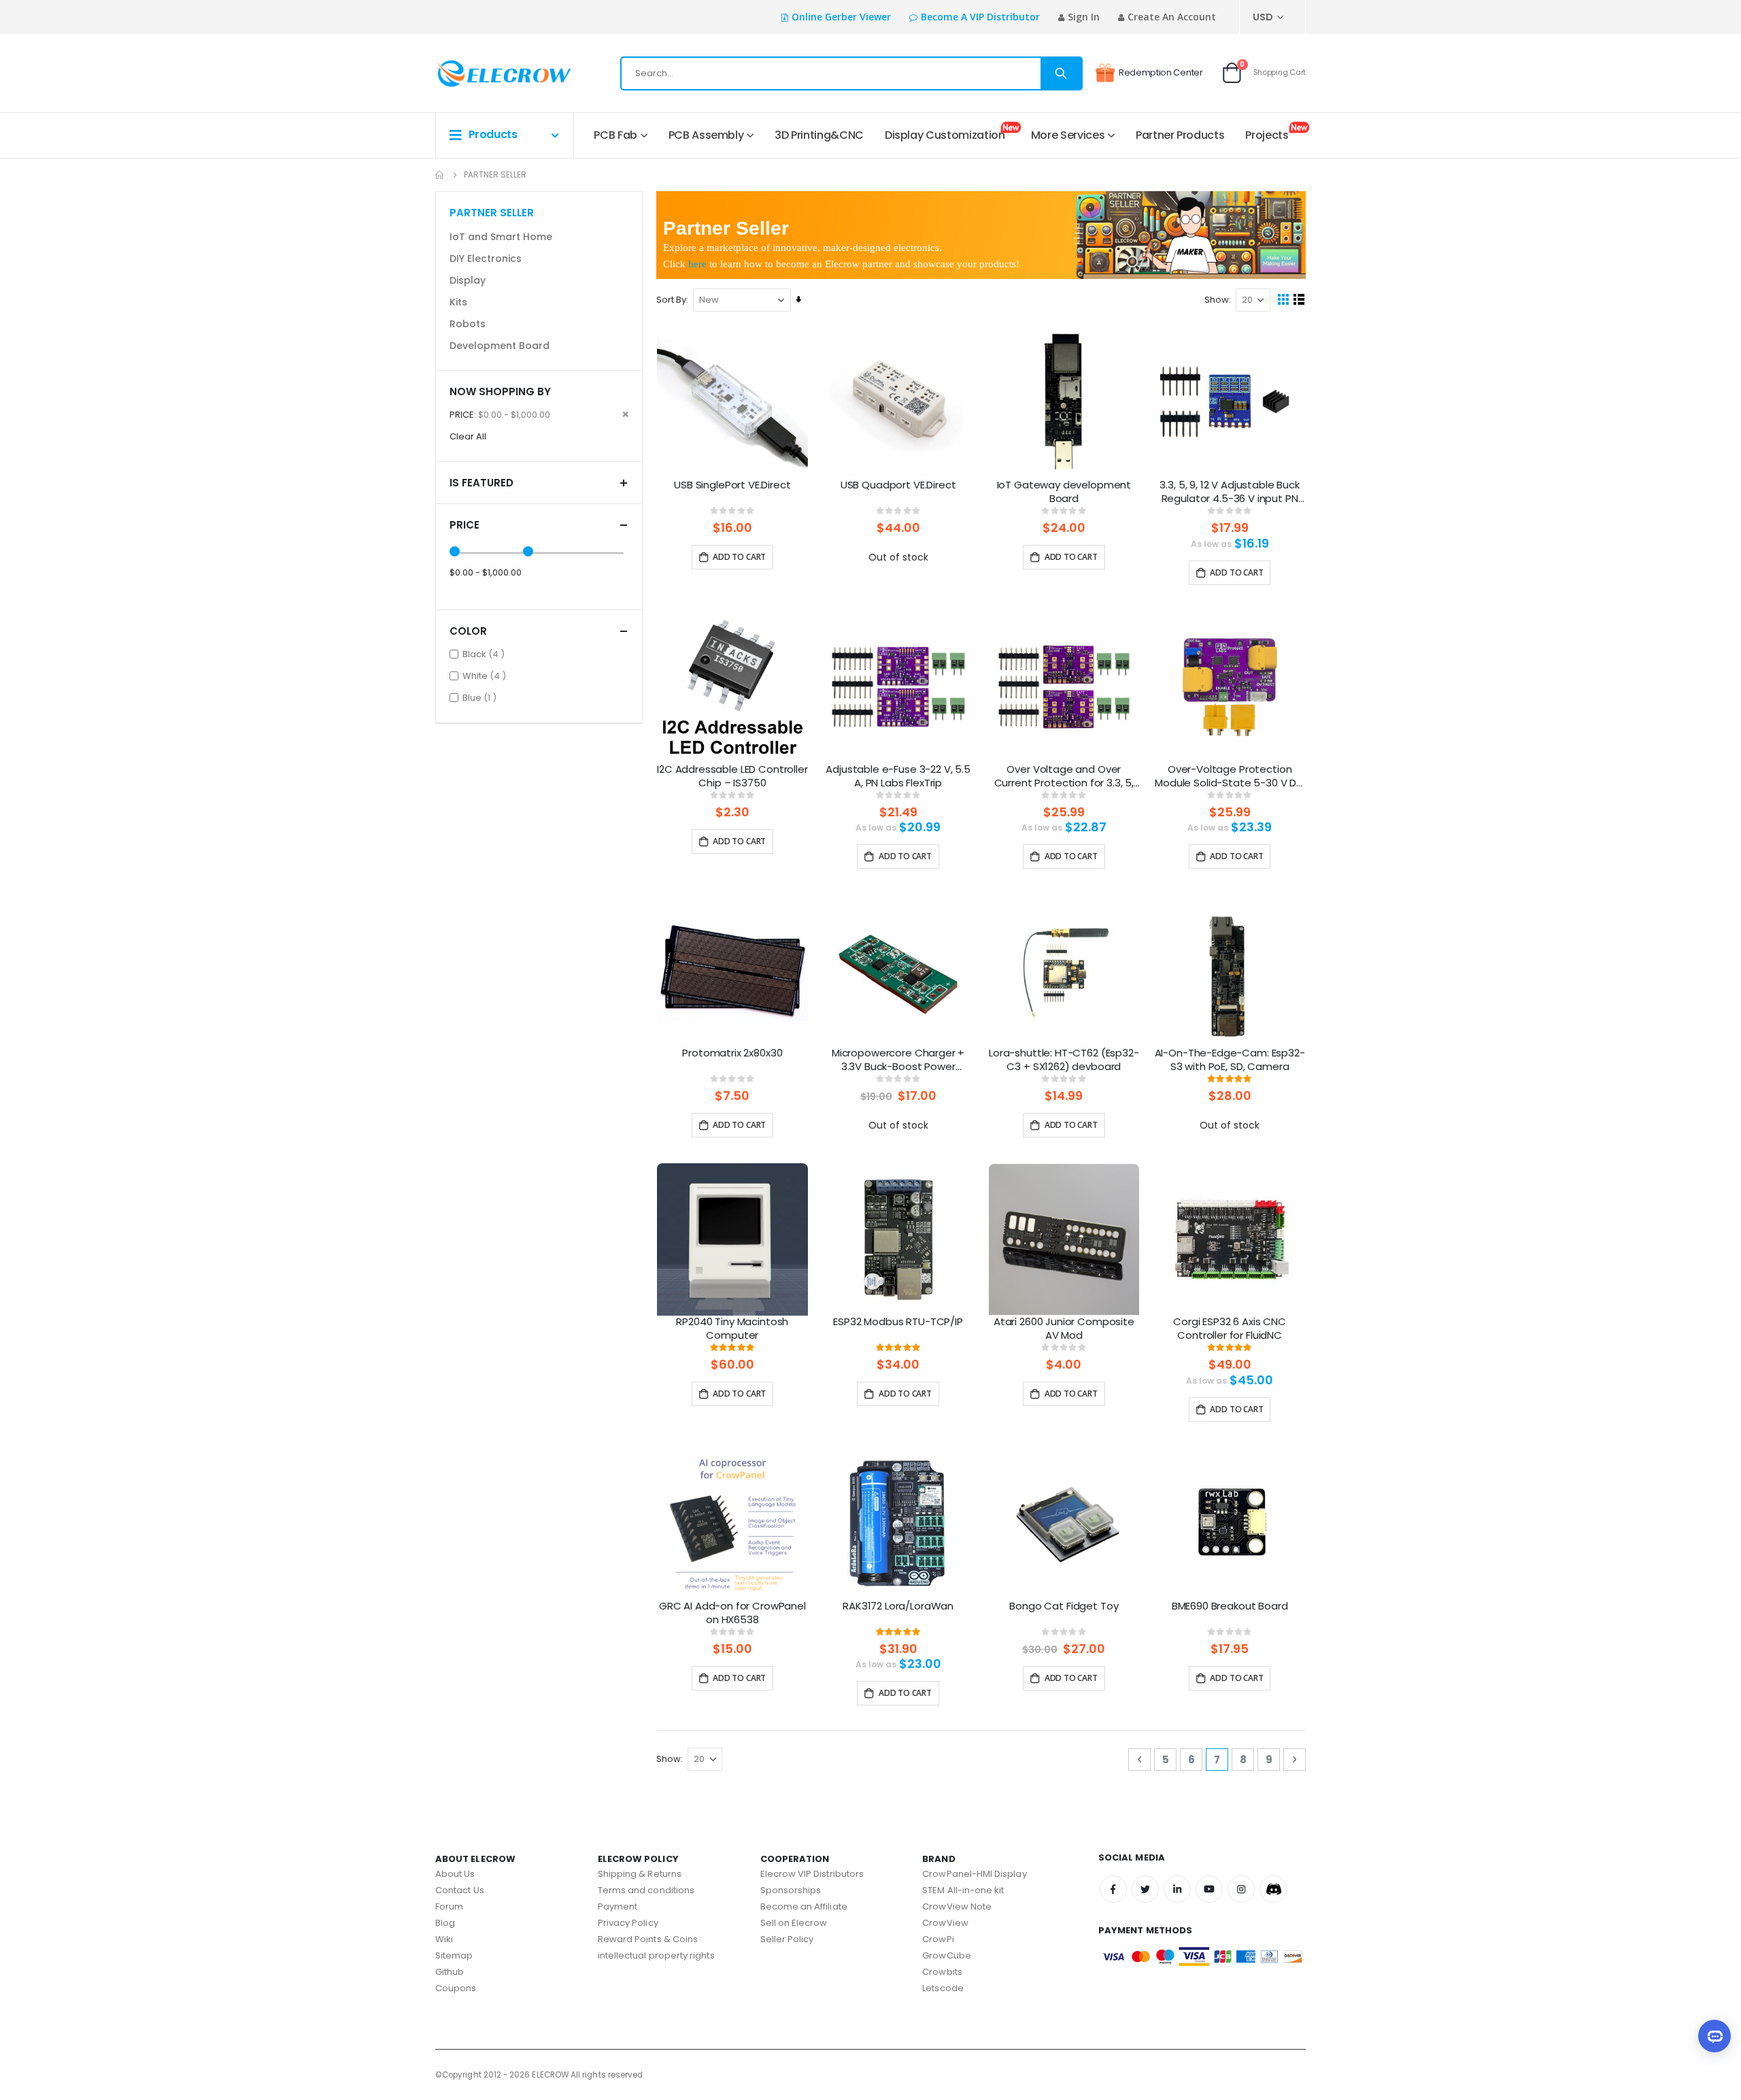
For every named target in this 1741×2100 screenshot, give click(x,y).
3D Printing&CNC (819, 135)
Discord (1273, 1889)
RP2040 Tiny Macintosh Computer (732, 1329)
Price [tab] (464, 525)
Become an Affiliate (804, 1906)
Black (485, 654)
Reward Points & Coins (648, 1939)
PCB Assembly (706, 135)
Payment (618, 1906)
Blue (481, 697)
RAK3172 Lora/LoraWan (898, 1606)
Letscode (943, 1988)
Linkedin (1177, 1889)
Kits (458, 302)
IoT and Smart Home (501, 237)
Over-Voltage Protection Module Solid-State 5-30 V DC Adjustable (1230, 777)
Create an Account (1172, 17)
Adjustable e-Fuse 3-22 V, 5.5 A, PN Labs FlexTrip (898, 776)
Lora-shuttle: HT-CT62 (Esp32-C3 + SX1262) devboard (1064, 1060)
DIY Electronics (486, 259)
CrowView (945, 1923)
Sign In (1084, 17)
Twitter (1145, 1889)
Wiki (444, 1939)
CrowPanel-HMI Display (974, 1874)
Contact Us (460, 1890)
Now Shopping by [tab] (500, 391)
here (697, 264)
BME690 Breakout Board (1230, 1606)
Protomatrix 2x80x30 (732, 1053)
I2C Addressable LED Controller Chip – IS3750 (732, 776)
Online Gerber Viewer (841, 17)
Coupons (456, 1988)
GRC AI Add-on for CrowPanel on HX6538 (732, 1613)
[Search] (1061, 73)
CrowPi (938, 1939)
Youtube (1209, 1889)
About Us (455, 1874)
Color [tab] (468, 631)
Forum (449, 1906)
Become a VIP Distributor (980, 17)
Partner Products (1180, 135)
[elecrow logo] (484, 73)
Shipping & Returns (640, 1874)
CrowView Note (957, 1906)
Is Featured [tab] (481, 483)
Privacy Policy (628, 1923)
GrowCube (947, 1955)
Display (468, 280)
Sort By (671, 300)
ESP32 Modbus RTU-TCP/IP (898, 1322)
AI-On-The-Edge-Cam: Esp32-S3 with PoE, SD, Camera (1230, 1060)
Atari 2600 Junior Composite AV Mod (1064, 1329)
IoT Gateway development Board (1064, 492)
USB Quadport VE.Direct (898, 485)
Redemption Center (1161, 72)
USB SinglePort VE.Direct (732, 485)
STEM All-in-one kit (963, 1890)
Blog (445, 1923)
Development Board (500, 346)
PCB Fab (615, 135)
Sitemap (454, 1955)
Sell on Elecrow (794, 1923)
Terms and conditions (646, 1890)
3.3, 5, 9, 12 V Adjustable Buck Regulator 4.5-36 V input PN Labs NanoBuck (1229, 493)
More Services (1068, 135)
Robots (468, 324)
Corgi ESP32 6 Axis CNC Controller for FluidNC (1230, 1329)
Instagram (1241, 1889)
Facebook (1113, 1889)
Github (450, 1972)
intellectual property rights (656, 1955)
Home (440, 175)
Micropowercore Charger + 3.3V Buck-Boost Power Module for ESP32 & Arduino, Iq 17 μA (898, 1061)
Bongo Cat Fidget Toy (1064, 1606)
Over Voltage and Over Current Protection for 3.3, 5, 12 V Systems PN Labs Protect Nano (1064, 777)
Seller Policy (787, 1939)
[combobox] (851, 73)
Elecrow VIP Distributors (812, 1874)
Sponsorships (791, 1890)
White (486, 676)
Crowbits (942, 1972)
